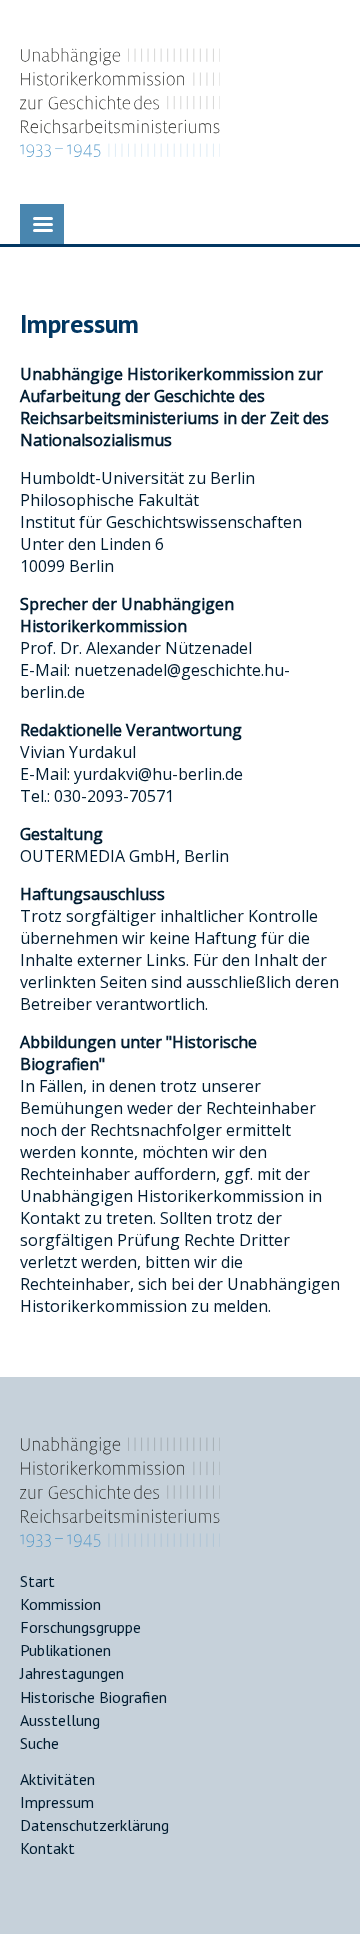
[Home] (120, 1541)
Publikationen (65, 1650)
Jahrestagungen (72, 1673)
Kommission (60, 1604)
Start (37, 1581)
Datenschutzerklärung (94, 1825)
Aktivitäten (57, 1779)
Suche (39, 1743)
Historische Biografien (93, 1697)
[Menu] (42, 224)
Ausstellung (60, 1720)
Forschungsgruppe (80, 1627)
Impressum (57, 1802)
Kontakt (47, 1848)
